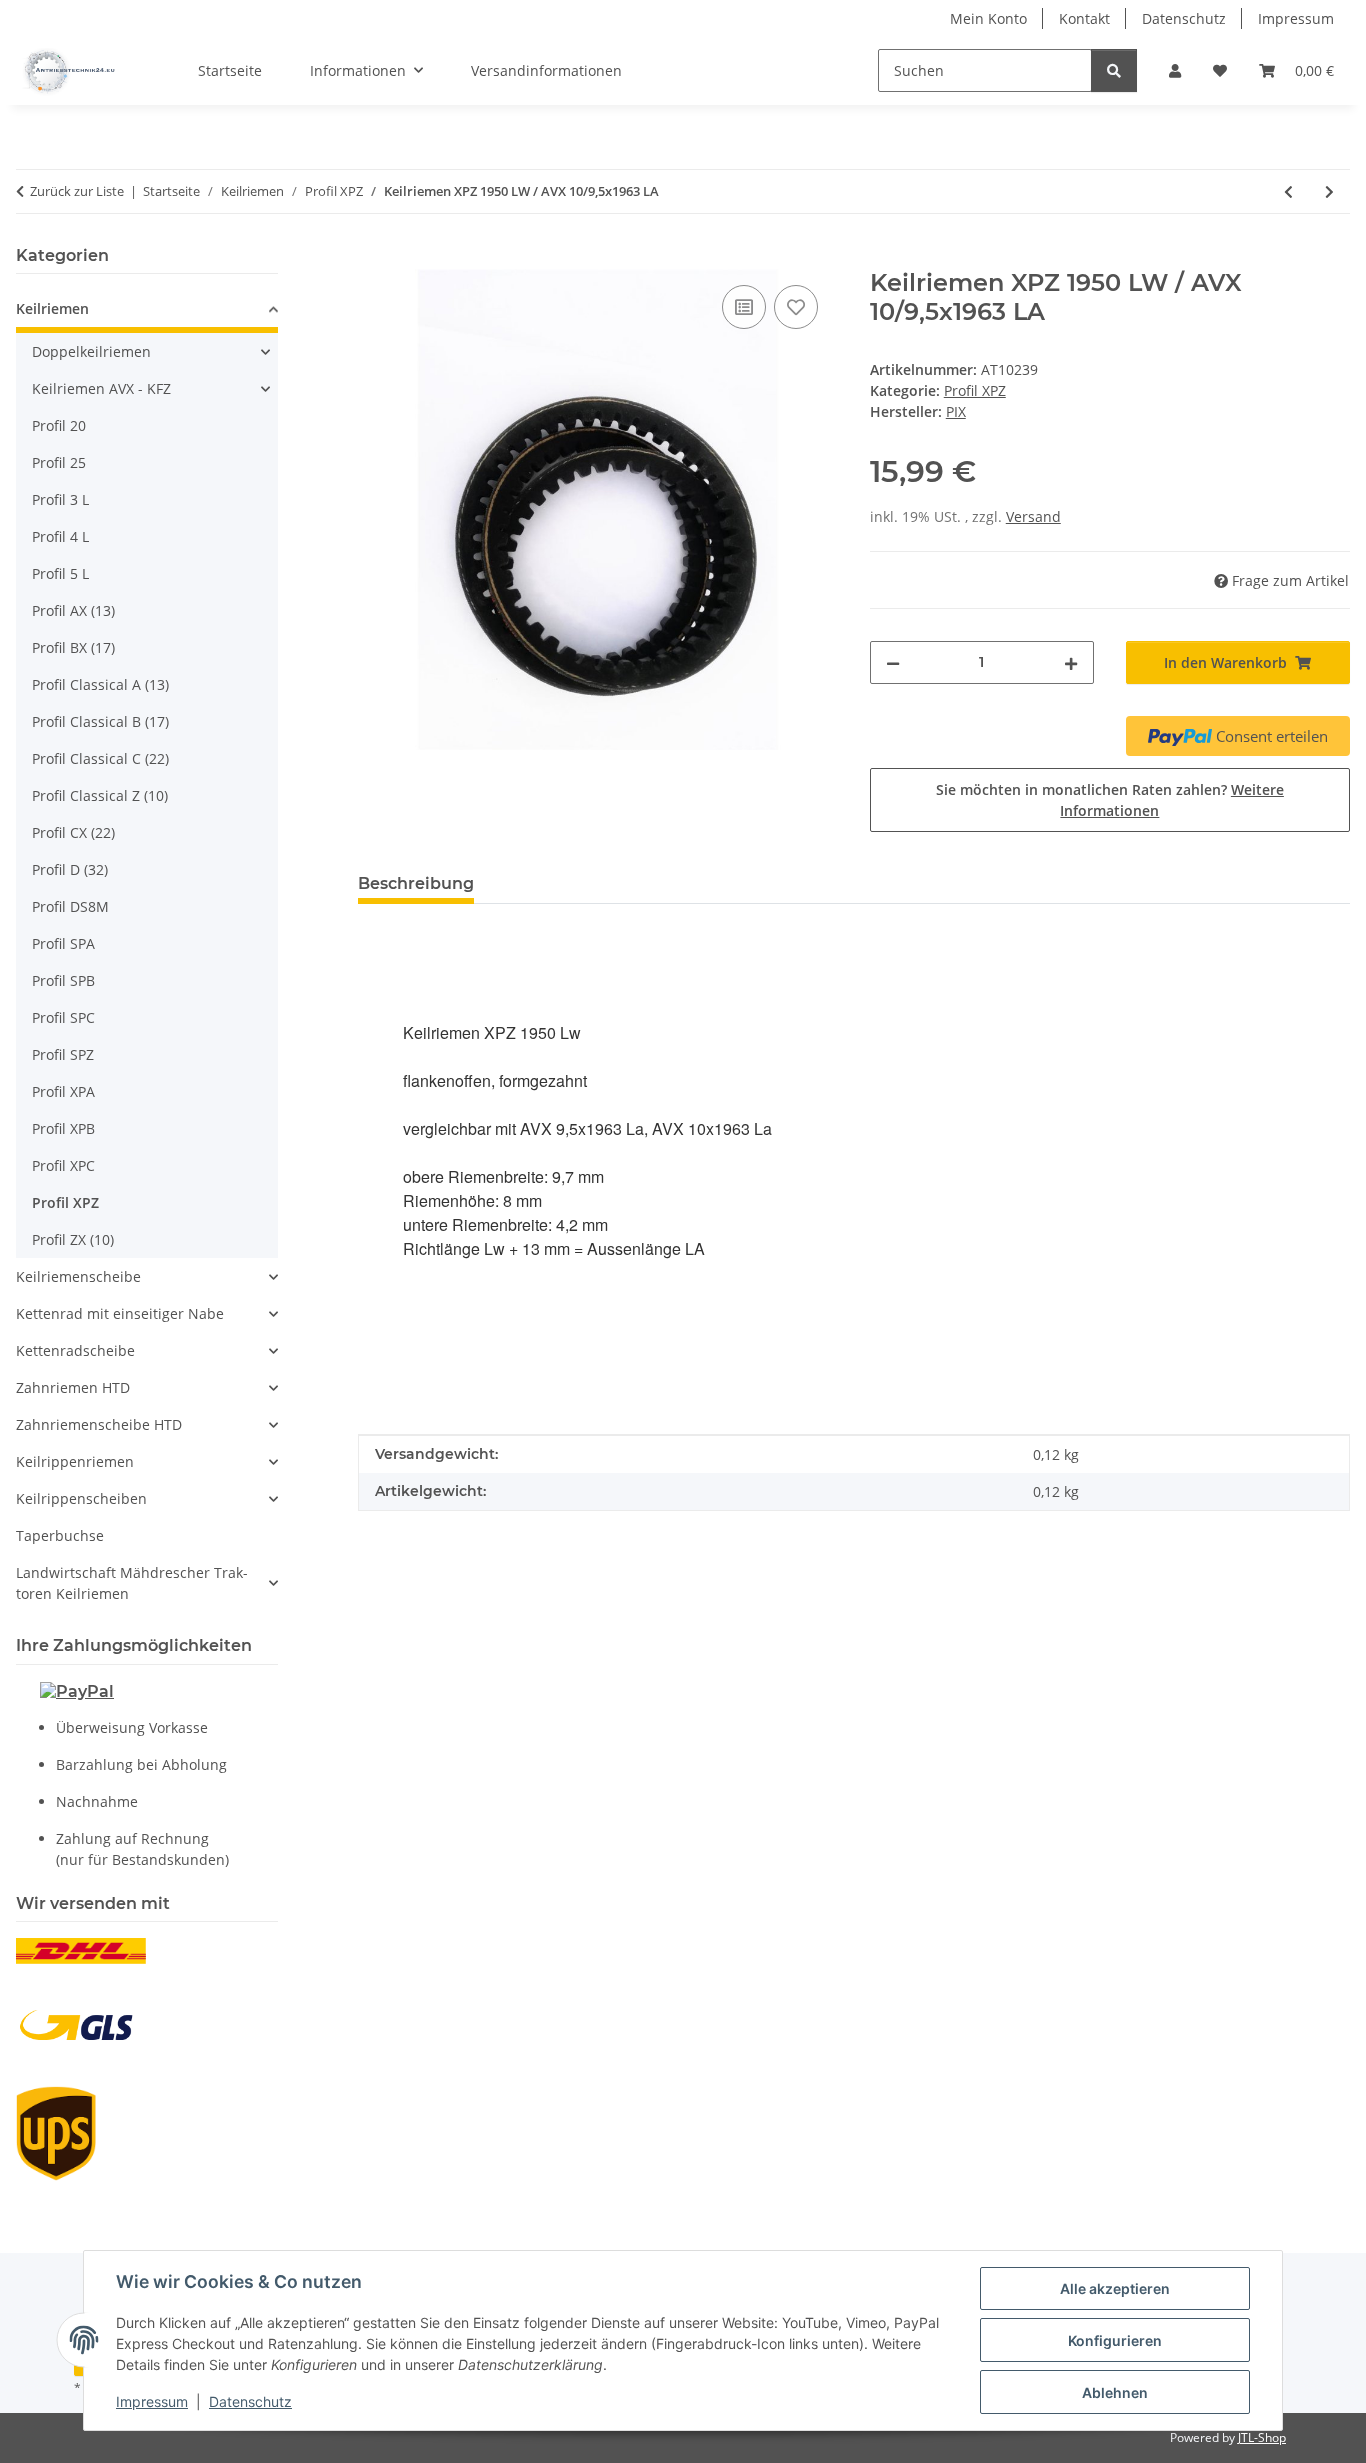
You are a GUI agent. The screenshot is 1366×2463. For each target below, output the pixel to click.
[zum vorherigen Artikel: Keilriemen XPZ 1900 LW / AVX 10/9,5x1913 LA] (1288, 191)
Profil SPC (63, 1017)
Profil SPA (63, 943)
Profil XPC (63, 1165)
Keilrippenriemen (75, 1461)
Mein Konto (988, 18)
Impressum (152, 2401)
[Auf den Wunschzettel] (796, 307)
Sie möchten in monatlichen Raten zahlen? (1110, 800)
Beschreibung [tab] (416, 883)
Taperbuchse (60, 1535)
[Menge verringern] (893, 662)
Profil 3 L (60, 499)
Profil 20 (59, 425)
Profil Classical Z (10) (100, 795)
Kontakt (1084, 18)
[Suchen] (1114, 70)
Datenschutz (250, 2401)
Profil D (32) (70, 869)
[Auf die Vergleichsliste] (744, 307)
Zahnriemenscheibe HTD (99, 1424)
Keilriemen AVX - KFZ (101, 388)
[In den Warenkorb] (374, 258)
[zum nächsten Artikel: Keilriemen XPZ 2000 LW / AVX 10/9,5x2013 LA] (1329, 191)
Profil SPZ (63, 1054)
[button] (1175, 70)
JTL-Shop (1262, 2437)
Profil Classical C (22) (100, 758)
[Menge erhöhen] (1071, 662)
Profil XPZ (975, 390)
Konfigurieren (1115, 2340)
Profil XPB (63, 1128)
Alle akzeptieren (1115, 2288)
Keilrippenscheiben (81, 1498)
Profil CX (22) (73, 832)
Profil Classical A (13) (100, 684)
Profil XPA (63, 1091)
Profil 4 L (60, 536)
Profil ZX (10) (73, 1239)
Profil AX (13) (73, 610)
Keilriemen (52, 308)
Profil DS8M (70, 906)
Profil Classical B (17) (100, 721)
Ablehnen (1115, 2392)
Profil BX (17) (73, 647)
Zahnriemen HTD (73, 1387)
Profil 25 (59, 462)
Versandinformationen (546, 70)
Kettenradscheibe (75, 1350)
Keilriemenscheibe (78, 1276)
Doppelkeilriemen (91, 351)
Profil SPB (63, 980)
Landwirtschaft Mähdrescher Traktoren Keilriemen (132, 1583)
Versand (1033, 516)
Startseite (230, 70)
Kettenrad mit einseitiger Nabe (120, 1313)
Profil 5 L (60, 573)
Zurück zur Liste (77, 191)
